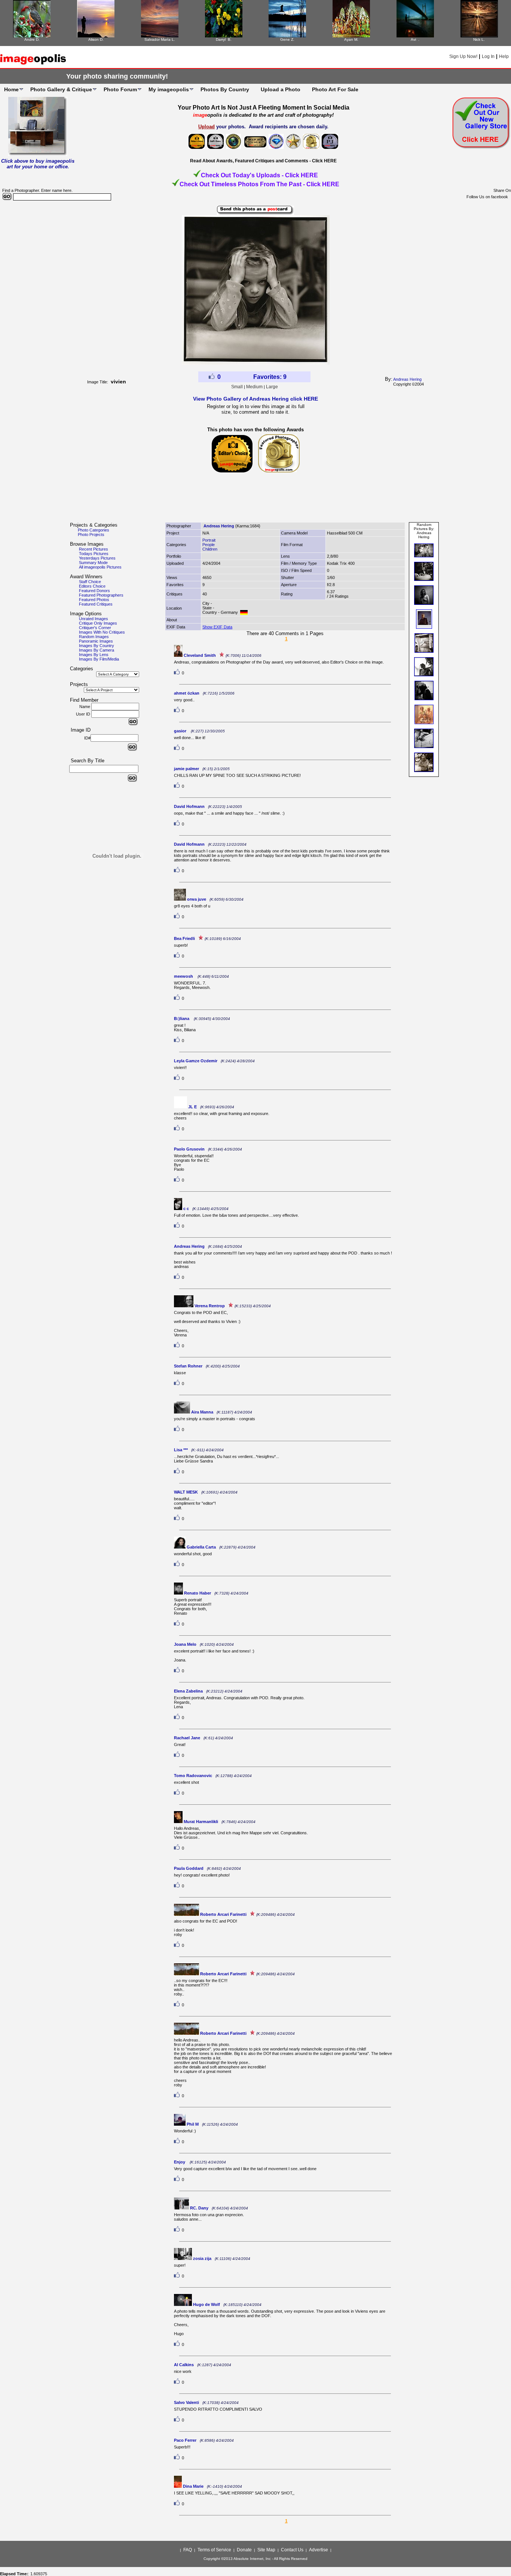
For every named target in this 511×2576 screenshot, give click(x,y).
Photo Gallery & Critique (61, 89)
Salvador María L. (160, 39)
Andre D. (32, 39)
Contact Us (292, 2550)
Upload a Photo (281, 89)
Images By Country (97, 646)
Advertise (319, 2550)
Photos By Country (225, 89)
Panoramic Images (96, 641)
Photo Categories (94, 530)
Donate (244, 2550)
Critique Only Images (98, 623)
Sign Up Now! (463, 56)
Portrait (209, 540)
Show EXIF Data (217, 627)
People (209, 545)
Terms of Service (214, 2550)
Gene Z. (287, 39)
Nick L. (479, 39)
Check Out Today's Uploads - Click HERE (259, 175)
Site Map (266, 2550)
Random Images (94, 637)
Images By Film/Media (99, 659)
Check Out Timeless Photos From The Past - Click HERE (259, 184)
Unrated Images (94, 619)
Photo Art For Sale (335, 89)
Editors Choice (92, 586)
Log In (488, 56)
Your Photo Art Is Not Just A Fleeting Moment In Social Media (264, 108)
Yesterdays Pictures (97, 558)
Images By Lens (94, 655)
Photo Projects (91, 535)
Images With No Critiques (102, 632)
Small (237, 387)
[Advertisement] (255, 501)
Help (504, 56)
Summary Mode (93, 563)
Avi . (415, 39)
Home (11, 89)
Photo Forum (120, 89)
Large (272, 387)
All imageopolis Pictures (100, 567)
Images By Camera (97, 650)
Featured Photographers (101, 595)
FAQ (188, 2550)
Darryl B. (224, 39)
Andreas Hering (407, 379)
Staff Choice (90, 582)
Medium (254, 387)
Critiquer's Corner (95, 628)
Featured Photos (94, 600)
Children (210, 549)
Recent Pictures (94, 549)
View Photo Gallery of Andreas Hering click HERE (255, 399)
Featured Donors (94, 591)
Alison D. (96, 39)
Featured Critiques (96, 604)
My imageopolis (169, 89)
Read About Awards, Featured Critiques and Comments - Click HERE (263, 161)
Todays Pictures (94, 554)
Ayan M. (351, 39)
